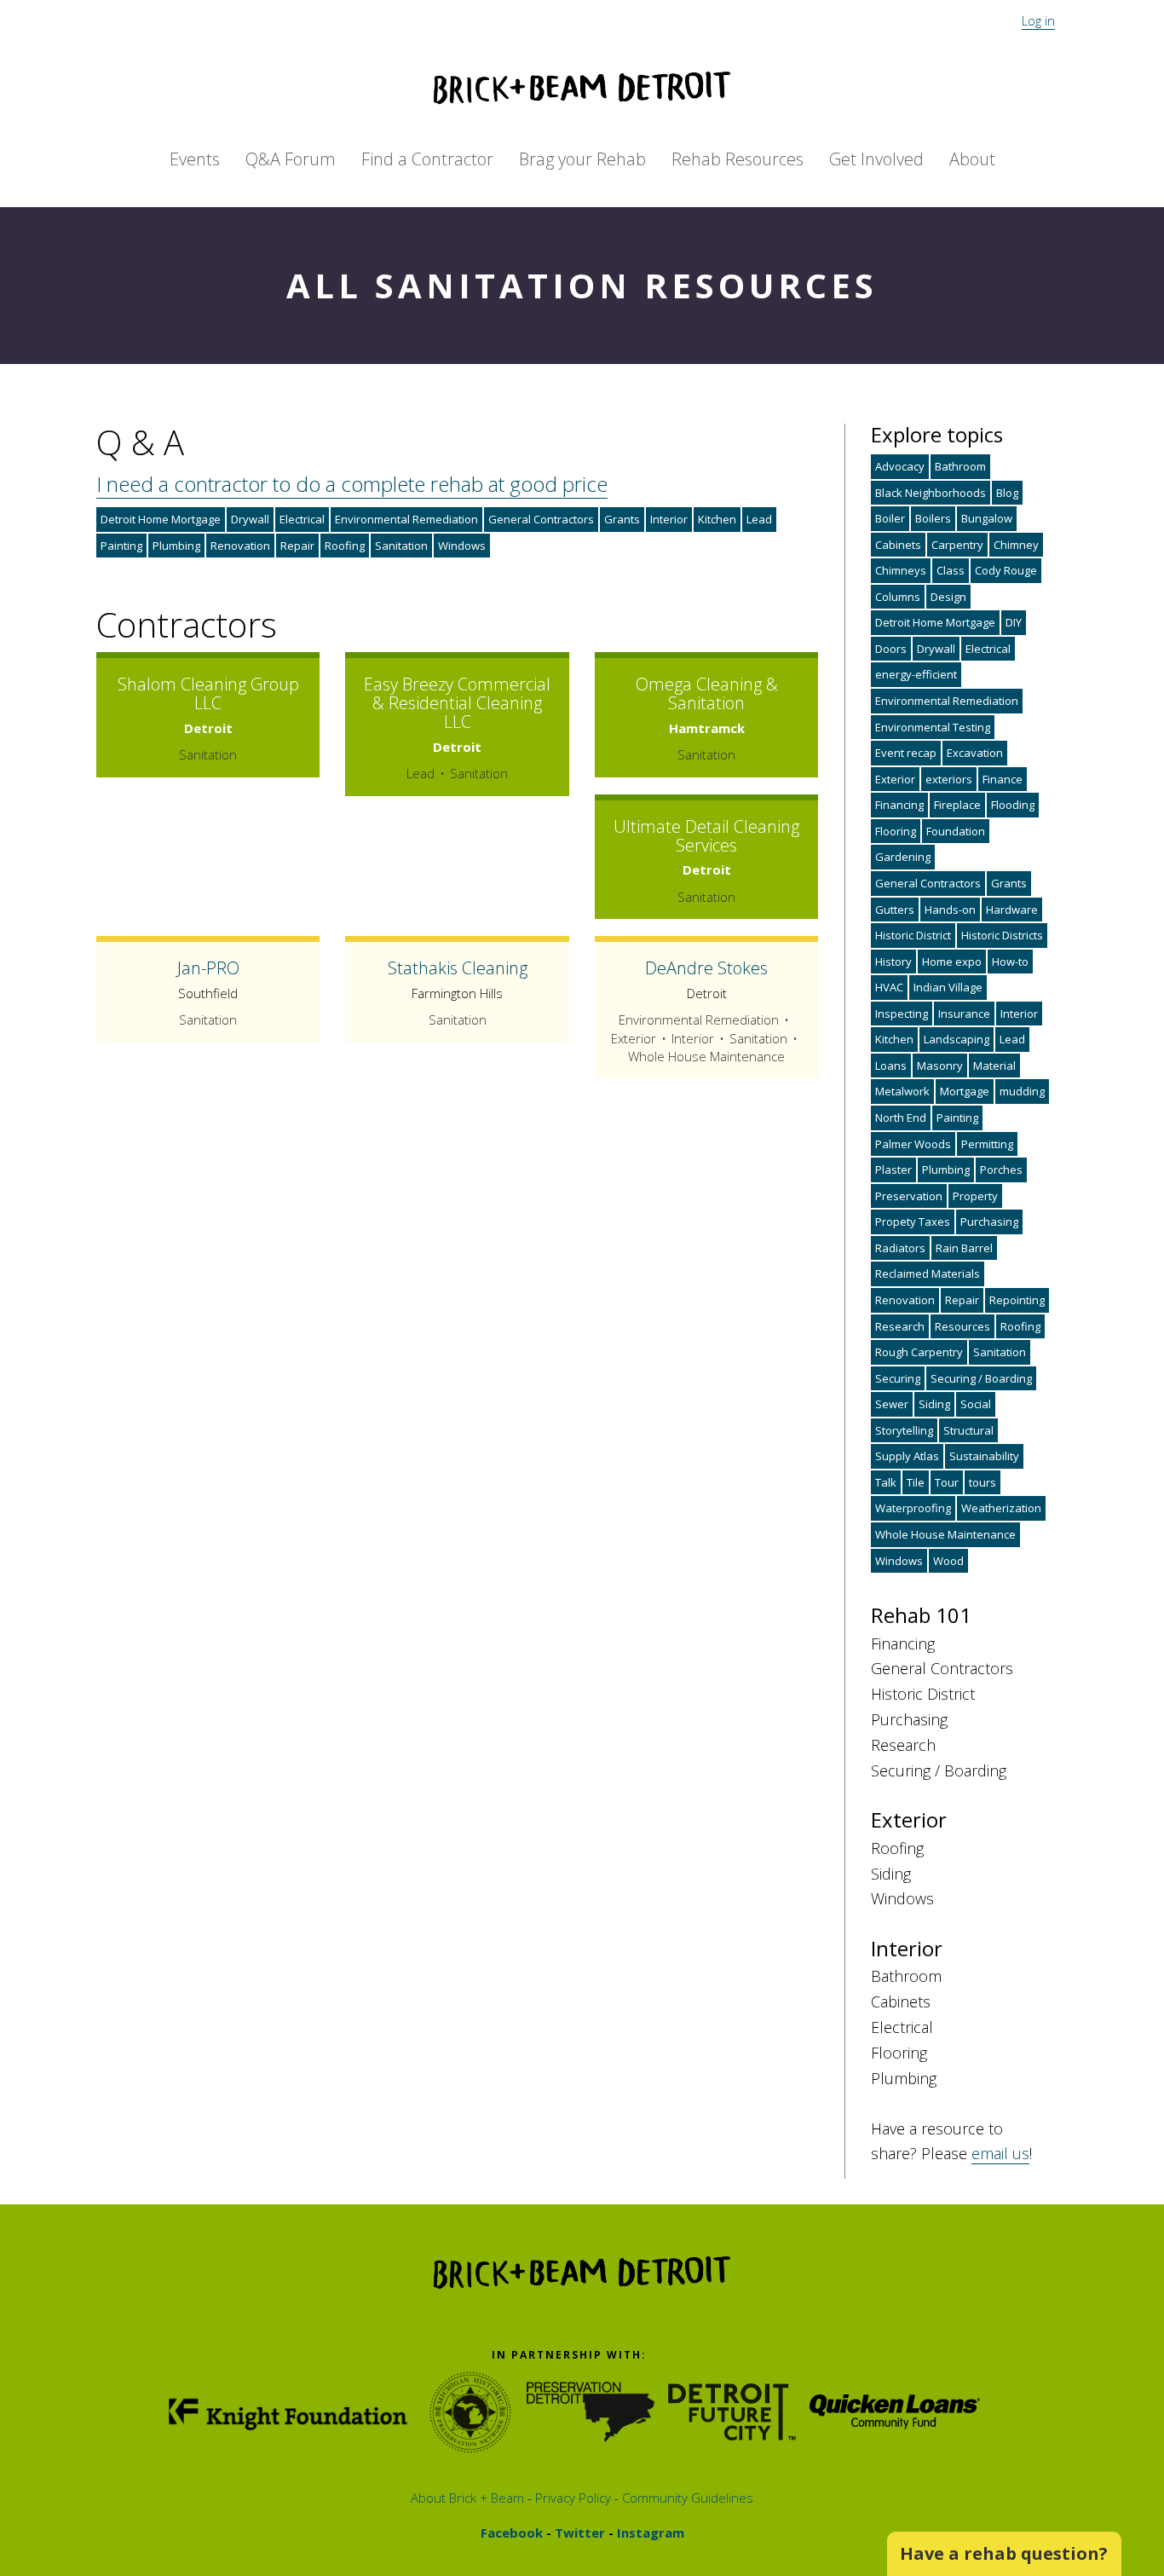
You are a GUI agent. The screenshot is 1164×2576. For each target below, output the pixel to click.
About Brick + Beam (467, 2498)
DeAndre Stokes (706, 968)
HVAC (889, 987)
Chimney (1016, 545)
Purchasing (989, 1222)
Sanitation (401, 546)
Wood (948, 1561)
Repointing (1017, 1300)
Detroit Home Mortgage (161, 519)
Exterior (895, 779)
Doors (891, 649)
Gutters (895, 910)
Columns (898, 597)
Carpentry (957, 545)
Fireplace (957, 805)
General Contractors (541, 519)
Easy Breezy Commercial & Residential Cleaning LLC (457, 703)
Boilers (933, 518)
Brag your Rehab (582, 159)
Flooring (896, 831)
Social (976, 1404)
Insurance (964, 1014)
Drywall (250, 519)
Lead (759, 519)
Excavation (975, 753)
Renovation (240, 546)
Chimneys (901, 570)
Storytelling (904, 1430)
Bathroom (960, 466)
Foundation (956, 831)
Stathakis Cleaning (458, 968)
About (972, 159)
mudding (1022, 1091)
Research (900, 1326)
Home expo (952, 962)
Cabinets (898, 545)
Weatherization (1001, 1508)
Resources (962, 1326)
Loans (891, 1066)
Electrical (302, 519)
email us (1000, 2153)
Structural (968, 1430)
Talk (886, 1482)
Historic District (913, 935)
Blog (1007, 493)
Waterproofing (913, 1508)
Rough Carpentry (919, 1352)
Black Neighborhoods (931, 493)
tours (982, 1482)
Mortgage (965, 1091)
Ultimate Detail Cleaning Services (706, 836)
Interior (669, 519)
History (893, 962)
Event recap (906, 753)
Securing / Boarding (981, 1378)
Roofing (345, 546)
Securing (898, 1378)
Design (948, 597)
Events (195, 159)
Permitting (987, 1144)
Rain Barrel (964, 1248)
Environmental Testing (933, 727)
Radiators (900, 1248)
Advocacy (900, 466)
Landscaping (957, 1039)
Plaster (893, 1170)
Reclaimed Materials (928, 1274)
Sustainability (984, 1456)
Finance (1003, 779)
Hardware (1012, 910)
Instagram (649, 2533)
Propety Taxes (913, 1222)
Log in (1038, 20)
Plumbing (176, 546)
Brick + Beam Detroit (582, 88)
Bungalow (987, 518)
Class (951, 570)
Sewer (892, 1404)
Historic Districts (1002, 935)
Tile (916, 1482)
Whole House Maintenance (945, 1534)
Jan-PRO (208, 968)
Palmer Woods (913, 1144)
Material (994, 1066)
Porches (1001, 1170)
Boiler (890, 518)
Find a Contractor (427, 159)
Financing (899, 805)
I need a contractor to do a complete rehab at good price (352, 484)
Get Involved (876, 159)
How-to (1010, 962)
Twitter (578, 2533)
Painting (121, 546)
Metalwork (902, 1091)
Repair (297, 546)
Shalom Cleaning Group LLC (208, 693)
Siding (934, 1404)
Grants (622, 519)
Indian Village (948, 987)
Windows (462, 546)
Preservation (909, 1196)
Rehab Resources (738, 159)
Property (975, 1196)
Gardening (903, 857)
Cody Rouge (1006, 570)
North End (901, 1118)
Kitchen (717, 519)
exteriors (949, 779)
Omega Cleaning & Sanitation (707, 693)
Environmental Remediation (406, 519)
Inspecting (902, 1014)
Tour (947, 1482)
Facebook (512, 2533)
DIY (1014, 622)
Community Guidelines (686, 2498)
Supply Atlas (907, 1456)
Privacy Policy (571, 2498)
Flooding (1013, 805)
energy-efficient (916, 674)
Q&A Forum (291, 159)
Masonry (940, 1066)
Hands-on (950, 910)
